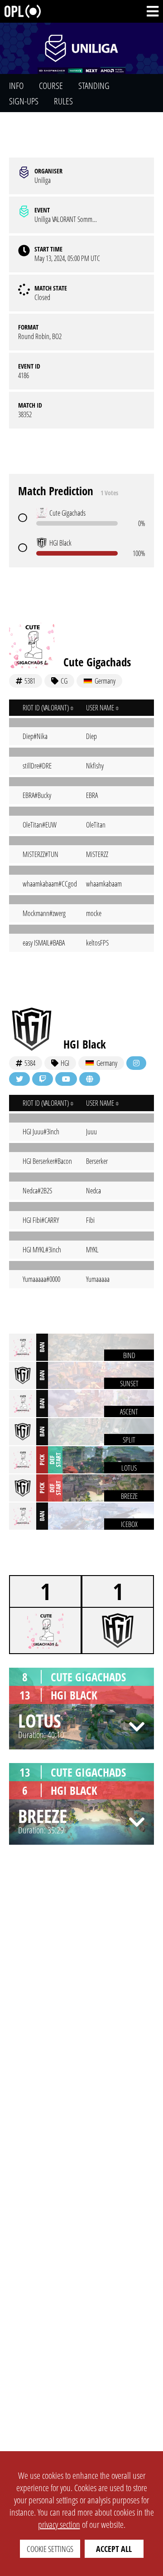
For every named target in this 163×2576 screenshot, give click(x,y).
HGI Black (85, 1044)
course (51, 86)
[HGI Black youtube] (66, 1079)
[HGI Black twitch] (43, 1079)
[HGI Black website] (90, 1079)
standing (94, 86)
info (16, 86)
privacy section (59, 2524)
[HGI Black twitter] (19, 1079)
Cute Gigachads (97, 662)
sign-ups (24, 101)
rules (63, 101)
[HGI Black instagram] (136, 1063)
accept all (114, 2549)
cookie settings (50, 2549)
